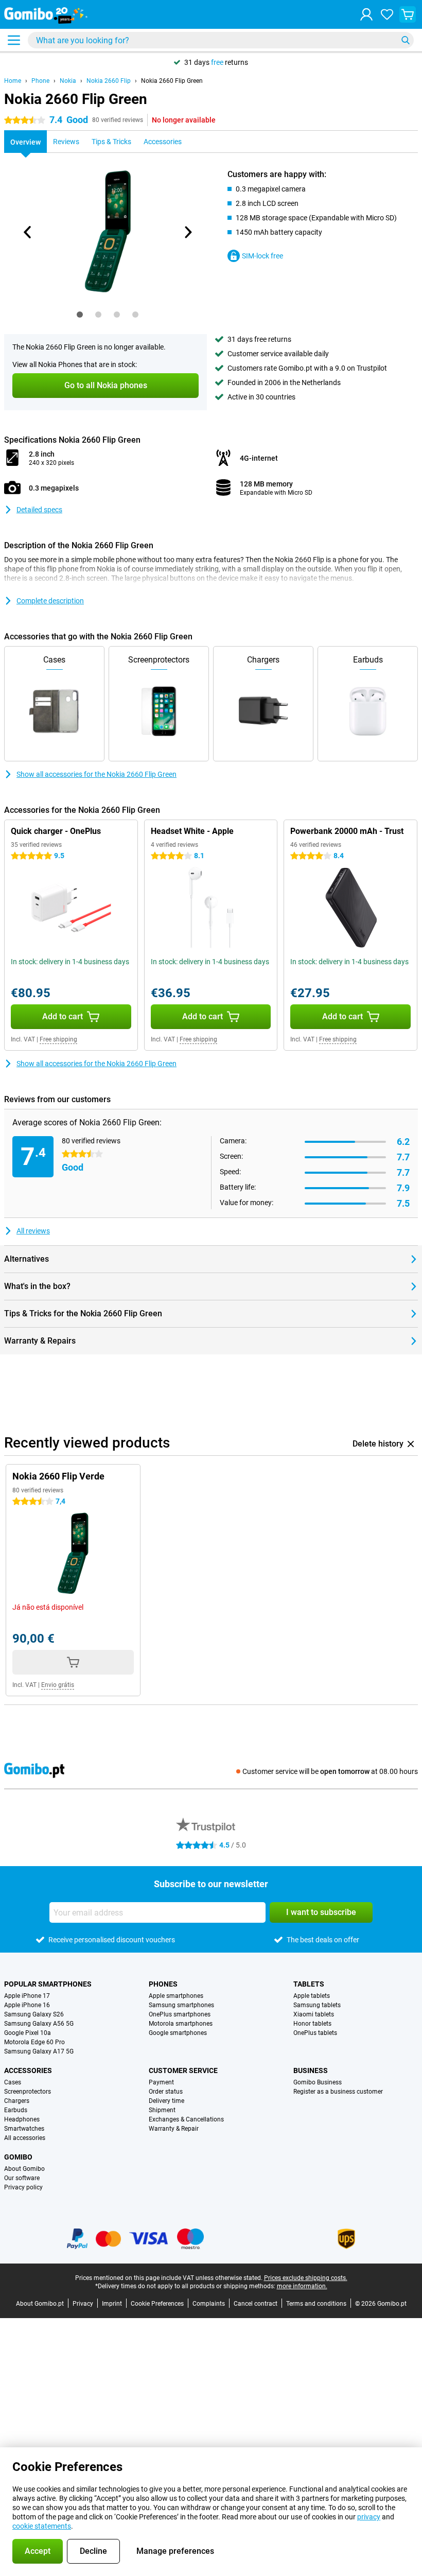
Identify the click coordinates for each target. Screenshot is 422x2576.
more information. (302, 2286)
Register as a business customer (338, 2092)
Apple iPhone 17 (27, 1996)
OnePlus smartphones (180, 2014)
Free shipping (58, 1039)
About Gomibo (24, 2169)
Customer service (183, 2070)
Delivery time (166, 2101)
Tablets (309, 1984)
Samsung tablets (317, 2005)
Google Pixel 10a (28, 2033)
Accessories (28, 2070)
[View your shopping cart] (408, 14)
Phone (40, 81)
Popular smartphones (48, 1984)
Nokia (68, 81)
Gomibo (18, 2157)
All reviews (33, 1231)
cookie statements (42, 2526)
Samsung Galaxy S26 (34, 2014)
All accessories (25, 2138)
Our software (22, 2178)
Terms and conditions (316, 2304)
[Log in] (366, 14)
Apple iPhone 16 (27, 2005)
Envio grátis (58, 1685)
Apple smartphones (176, 1996)
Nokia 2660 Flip (109, 81)
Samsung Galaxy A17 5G (39, 2051)
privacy (369, 2517)
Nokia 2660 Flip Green (172, 81)
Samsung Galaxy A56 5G (39, 2024)
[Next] (187, 232)
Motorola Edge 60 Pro (34, 2042)
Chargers (17, 2101)
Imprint (112, 2304)
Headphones (22, 2119)
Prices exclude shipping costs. (306, 2278)
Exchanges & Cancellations (186, 2119)
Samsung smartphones (181, 2005)
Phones (163, 1984)
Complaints (209, 2304)
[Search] (406, 40)
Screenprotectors (28, 2092)
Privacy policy (23, 2187)
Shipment (162, 2110)
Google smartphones (178, 2033)
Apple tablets (312, 1996)
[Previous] (28, 232)
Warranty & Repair (174, 2129)
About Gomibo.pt (40, 2304)
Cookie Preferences (157, 2304)
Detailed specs (39, 510)
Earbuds (16, 2110)
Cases (13, 2082)
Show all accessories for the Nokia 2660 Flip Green (96, 774)
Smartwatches (24, 2129)
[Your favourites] (387, 14)
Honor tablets (312, 2024)
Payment (161, 2082)
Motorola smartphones (181, 2024)
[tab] (80, 315)
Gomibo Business (318, 2082)
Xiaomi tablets (314, 2014)
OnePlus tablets (315, 2033)
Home (13, 81)
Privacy (83, 2304)
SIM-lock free (262, 256)
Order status (166, 2092)
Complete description (50, 601)
